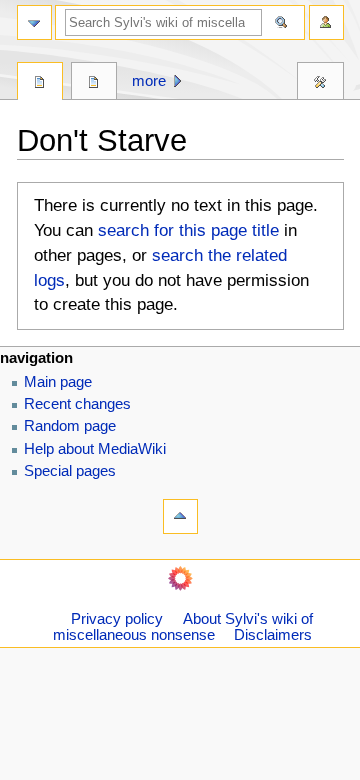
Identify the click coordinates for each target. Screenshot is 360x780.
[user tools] (326, 22)
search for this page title (188, 230)
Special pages (70, 471)
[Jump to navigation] (34, 22)
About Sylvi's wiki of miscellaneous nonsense (183, 627)
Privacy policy (117, 619)
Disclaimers (273, 635)
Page (40, 83)
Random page (70, 426)
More (149, 81)
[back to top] (180, 516)
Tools (320, 83)
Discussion (94, 83)
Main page (58, 382)
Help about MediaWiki (95, 449)
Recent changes (77, 404)
